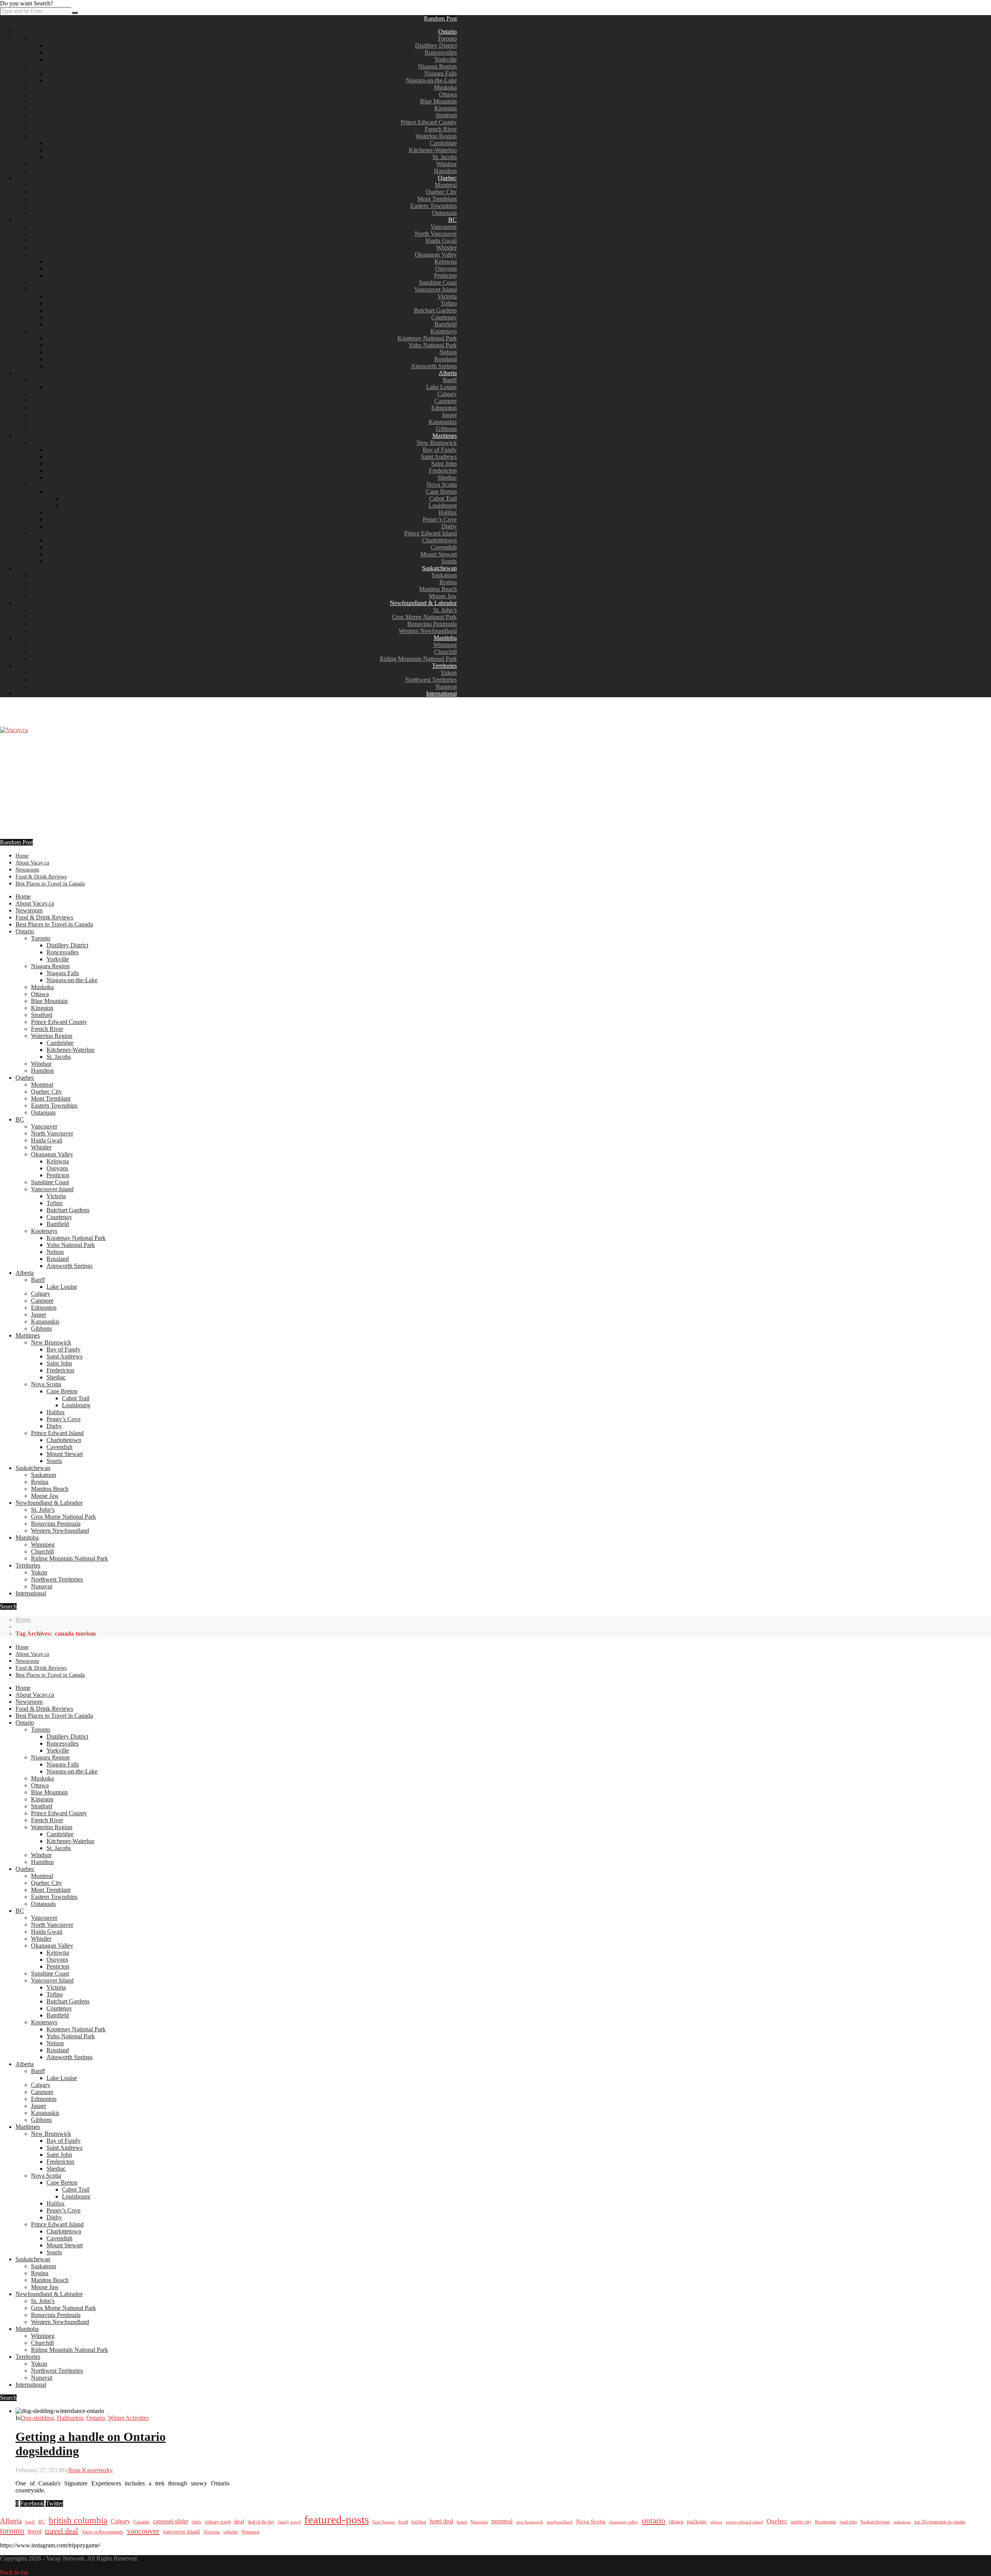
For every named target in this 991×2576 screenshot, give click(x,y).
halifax (419, 2522)
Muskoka (445, 87)
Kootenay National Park (427, 338)
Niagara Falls (441, 73)
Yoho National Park (433, 345)
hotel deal (441, 2521)
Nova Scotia (442, 485)
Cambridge (443, 143)
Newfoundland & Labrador (423, 603)
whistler (231, 2532)
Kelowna (446, 262)
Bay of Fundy (440, 450)
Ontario (447, 32)
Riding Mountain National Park (418, 659)
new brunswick (530, 2522)
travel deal (62, 2531)
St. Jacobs (445, 157)
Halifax (448, 512)
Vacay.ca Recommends (103, 2532)
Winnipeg (445, 645)
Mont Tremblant (437, 199)
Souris (449, 561)
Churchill (445, 652)
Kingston (446, 108)
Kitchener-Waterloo (433, 150)
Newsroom (27, 870)
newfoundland (560, 2522)
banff (30, 2522)
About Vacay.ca (32, 863)
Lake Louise (441, 387)
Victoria (447, 296)
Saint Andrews (439, 457)
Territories (444, 666)
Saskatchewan (439, 568)
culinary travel (218, 2522)
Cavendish (444, 547)
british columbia (78, 2520)
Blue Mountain (438, 101)
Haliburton (70, 2418)
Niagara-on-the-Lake (431, 80)
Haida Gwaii (441, 241)
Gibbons (446, 429)
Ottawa (448, 94)
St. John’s (445, 610)
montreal (502, 2521)
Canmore (446, 401)
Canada (141, 2522)
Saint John (444, 464)
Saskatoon (444, 575)
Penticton (445, 275)
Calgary (447, 394)
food (403, 2522)
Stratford (446, 115)
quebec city (801, 2522)
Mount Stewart (439, 554)
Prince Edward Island (430, 533)
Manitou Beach (438, 589)
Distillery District (436, 45)
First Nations (384, 2522)
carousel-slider (171, 2521)
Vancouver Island (435, 289)
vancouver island (181, 2531)
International (441, 694)
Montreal (446, 185)
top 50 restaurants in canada (940, 2522)
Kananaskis (443, 422)
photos (716, 2522)
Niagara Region (437, 66)
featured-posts (337, 2519)
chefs (196, 2522)
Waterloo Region (436, 136)
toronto (12, 2531)
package (697, 2521)
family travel (289, 2522)
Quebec (447, 178)
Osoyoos (446, 268)
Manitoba (445, 638)
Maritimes (445, 436)
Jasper (449, 415)
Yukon (449, 673)
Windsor (447, 164)
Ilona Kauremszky (91, 2470)
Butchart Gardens (435, 310)
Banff (450, 380)
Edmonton (444, 408)
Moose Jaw (443, 596)
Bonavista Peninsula (432, 624)
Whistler (447, 248)
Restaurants (826, 2522)
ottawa (676, 2522)
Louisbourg (443, 505)
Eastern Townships (434, 206)
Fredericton (443, 471)
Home (22, 856)
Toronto (447, 39)
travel (35, 2531)
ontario (654, 2521)
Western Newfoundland (428, 631)
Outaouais (444, 213)
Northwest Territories (431, 680)
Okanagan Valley (436, 255)
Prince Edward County (429, 122)
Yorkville (446, 59)
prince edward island (744, 2522)
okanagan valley (624, 2522)
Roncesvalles (441, 52)
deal (239, 2521)
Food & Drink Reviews (41, 877)
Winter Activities (128, 2418)
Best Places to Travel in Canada (50, 884)
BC (453, 220)
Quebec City (441, 192)
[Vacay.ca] (14, 730)
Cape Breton (441, 491)
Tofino (449, 303)
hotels (462, 2522)
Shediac (447, 478)
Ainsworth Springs (434, 366)
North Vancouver (436, 234)
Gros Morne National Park (424, 617)
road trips (848, 2522)
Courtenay (444, 317)
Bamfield (446, 324)
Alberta (448, 373)
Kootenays (444, 331)
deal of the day (261, 2522)
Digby (449, 526)
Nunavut (446, 687)
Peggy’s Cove (440, 519)
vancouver (143, 2531)
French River (441, 129)
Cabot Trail (443, 498)
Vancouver (444, 227)
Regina (448, 582)
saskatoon (902, 2522)
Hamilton (445, 171)
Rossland (446, 359)
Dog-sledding (37, 2418)
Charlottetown (439, 540)
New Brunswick (437, 443)
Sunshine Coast (438, 282)
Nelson (448, 352)
